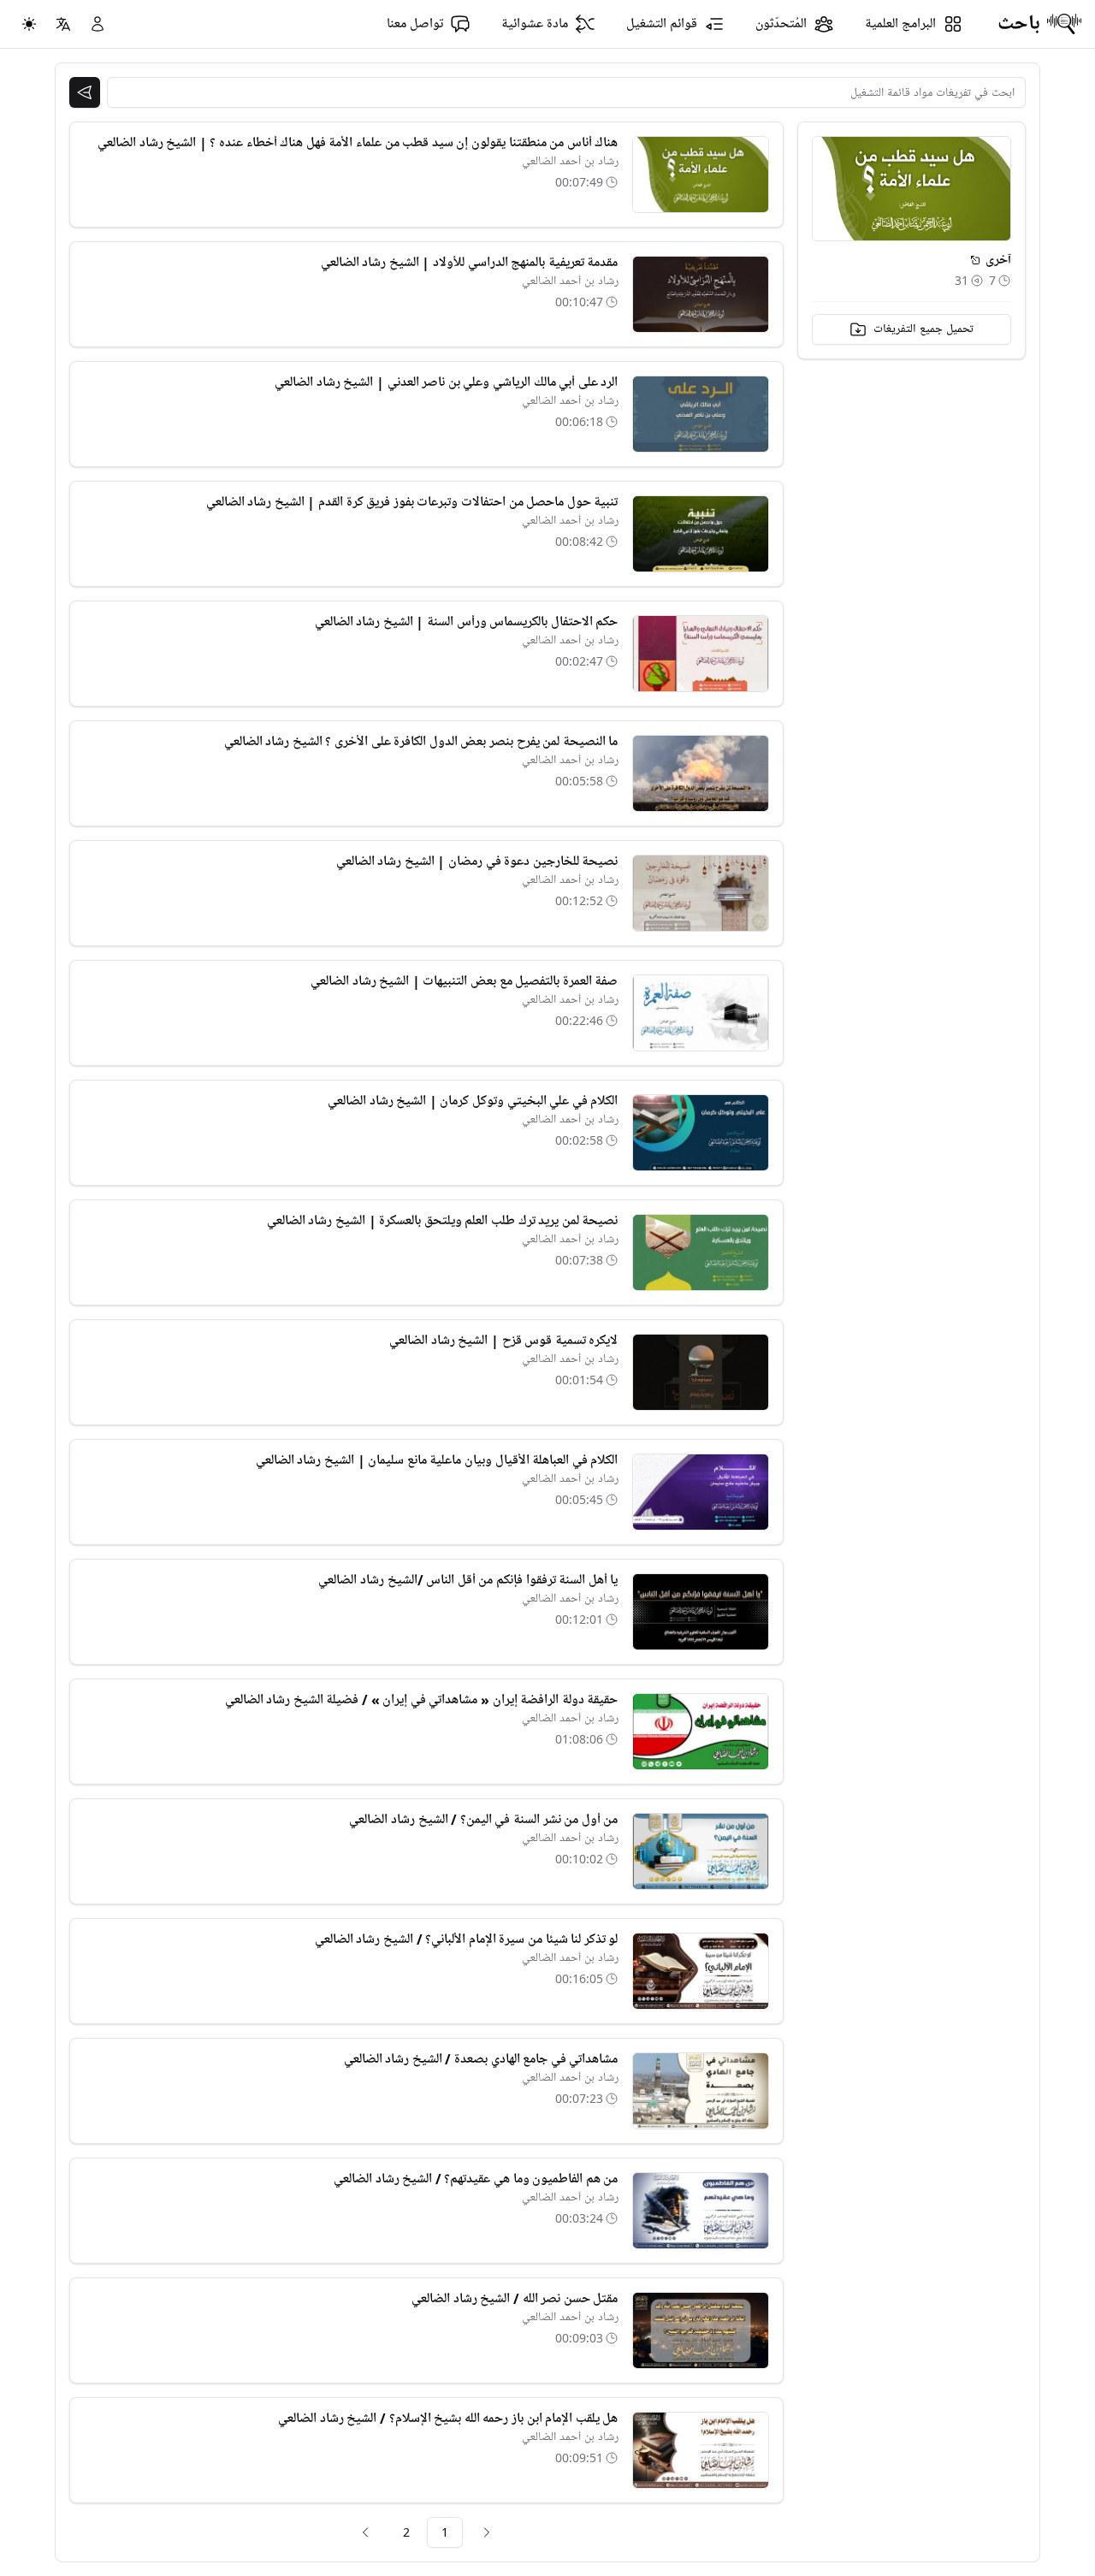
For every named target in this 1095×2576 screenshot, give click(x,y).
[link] (487, 2532)
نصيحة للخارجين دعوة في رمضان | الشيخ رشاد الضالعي (477, 862)
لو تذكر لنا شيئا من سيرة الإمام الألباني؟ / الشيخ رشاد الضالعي (467, 1939)
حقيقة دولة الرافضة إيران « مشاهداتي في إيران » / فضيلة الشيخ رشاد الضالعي (422, 1700)
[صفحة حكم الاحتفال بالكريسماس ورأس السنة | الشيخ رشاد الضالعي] (701, 654)
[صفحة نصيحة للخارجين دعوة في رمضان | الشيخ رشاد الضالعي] (701, 893)
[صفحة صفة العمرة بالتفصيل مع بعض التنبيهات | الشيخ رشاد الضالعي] (701, 1013)
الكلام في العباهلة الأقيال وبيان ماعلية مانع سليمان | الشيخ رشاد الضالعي (437, 1460)
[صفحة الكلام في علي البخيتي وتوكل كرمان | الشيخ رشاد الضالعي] (701, 1133)
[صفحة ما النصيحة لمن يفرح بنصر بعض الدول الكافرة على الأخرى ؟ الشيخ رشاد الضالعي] (701, 773)
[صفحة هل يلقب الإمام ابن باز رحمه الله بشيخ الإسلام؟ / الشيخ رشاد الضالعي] (701, 2450)
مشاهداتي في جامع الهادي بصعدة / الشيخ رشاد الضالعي (481, 2059)
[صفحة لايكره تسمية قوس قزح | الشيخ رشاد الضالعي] (701, 1372)
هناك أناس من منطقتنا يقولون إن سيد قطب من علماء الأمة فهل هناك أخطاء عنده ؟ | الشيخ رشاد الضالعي (358, 143)
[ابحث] (85, 92)
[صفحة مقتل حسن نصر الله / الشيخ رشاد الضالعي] (701, 2330)
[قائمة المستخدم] (98, 24)
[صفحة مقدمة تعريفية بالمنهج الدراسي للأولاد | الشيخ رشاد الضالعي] (701, 294)
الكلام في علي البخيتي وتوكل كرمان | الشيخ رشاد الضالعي (473, 1101)
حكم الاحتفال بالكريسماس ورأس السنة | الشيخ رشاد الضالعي (467, 622)
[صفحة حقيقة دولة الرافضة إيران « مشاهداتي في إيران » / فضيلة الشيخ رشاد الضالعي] (701, 1732)
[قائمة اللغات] (63, 24)
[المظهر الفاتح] (29, 24)
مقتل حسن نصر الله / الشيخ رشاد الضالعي (515, 2299)
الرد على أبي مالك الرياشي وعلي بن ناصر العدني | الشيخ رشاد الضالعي (446, 382)
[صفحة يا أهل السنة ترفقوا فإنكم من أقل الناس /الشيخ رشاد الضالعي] (701, 1612)
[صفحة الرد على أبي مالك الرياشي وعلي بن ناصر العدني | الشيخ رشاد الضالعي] (701, 414)
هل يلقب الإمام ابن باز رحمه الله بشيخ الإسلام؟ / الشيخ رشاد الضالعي (448, 2419)
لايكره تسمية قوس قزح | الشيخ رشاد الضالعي (503, 1341)
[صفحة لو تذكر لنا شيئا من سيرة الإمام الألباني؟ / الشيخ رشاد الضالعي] (701, 1971)
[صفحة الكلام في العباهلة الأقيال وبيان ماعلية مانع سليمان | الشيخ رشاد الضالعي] (701, 1492)
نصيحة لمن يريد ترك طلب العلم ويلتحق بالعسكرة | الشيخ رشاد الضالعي (443, 1221)
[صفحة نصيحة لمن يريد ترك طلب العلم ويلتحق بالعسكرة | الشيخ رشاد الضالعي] (701, 1252)
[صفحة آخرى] (975, 260)
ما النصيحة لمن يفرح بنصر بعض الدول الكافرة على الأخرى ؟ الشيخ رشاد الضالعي (421, 742)
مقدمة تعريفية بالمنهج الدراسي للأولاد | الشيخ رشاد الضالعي (470, 263)
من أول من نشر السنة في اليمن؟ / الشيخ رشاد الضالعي (483, 1820)
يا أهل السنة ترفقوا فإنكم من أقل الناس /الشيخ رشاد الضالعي (468, 1580)
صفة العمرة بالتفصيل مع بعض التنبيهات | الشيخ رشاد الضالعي (464, 981)
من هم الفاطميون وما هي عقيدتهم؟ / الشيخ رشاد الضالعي (476, 2179)
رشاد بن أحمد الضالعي (570, 161)
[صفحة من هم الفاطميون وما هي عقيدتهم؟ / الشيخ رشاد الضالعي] (701, 2211)
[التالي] (365, 2532)
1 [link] (445, 2532)
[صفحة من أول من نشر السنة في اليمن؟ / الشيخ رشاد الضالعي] (701, 1851)
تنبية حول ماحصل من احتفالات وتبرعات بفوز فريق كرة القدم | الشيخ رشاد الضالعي (412, 502)
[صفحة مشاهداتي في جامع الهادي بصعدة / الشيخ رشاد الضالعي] (701, 2091)
